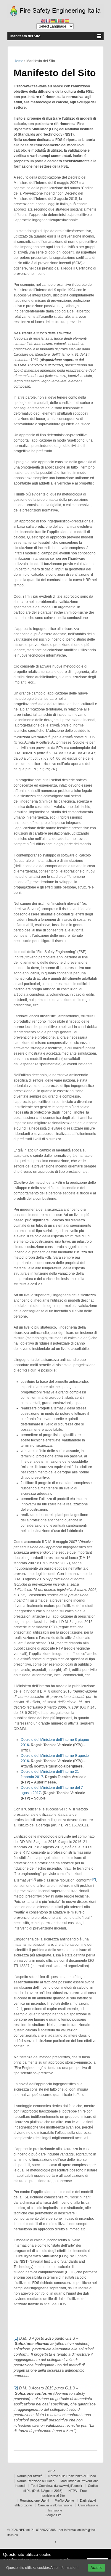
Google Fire (53, 2515)
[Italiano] (57, 21)
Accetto (96, 2568)
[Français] (48, 21)
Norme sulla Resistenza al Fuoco (72, 2476)
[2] (16, 2388)
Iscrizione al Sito (53, 2495)
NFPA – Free (78, 2491)
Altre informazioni (64, 2568)
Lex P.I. (52, 2471)
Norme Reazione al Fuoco (36, 2481)
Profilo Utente (64, 2500)
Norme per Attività (30, 2476)
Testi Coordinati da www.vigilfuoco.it (57, 2486)
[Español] (67, 21)
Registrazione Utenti (34, 2500)
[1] (16, 2338)
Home (18, 61)
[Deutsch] (53, 21)
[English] (43, 21)
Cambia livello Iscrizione (55, 2505)
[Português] (62, 21)
